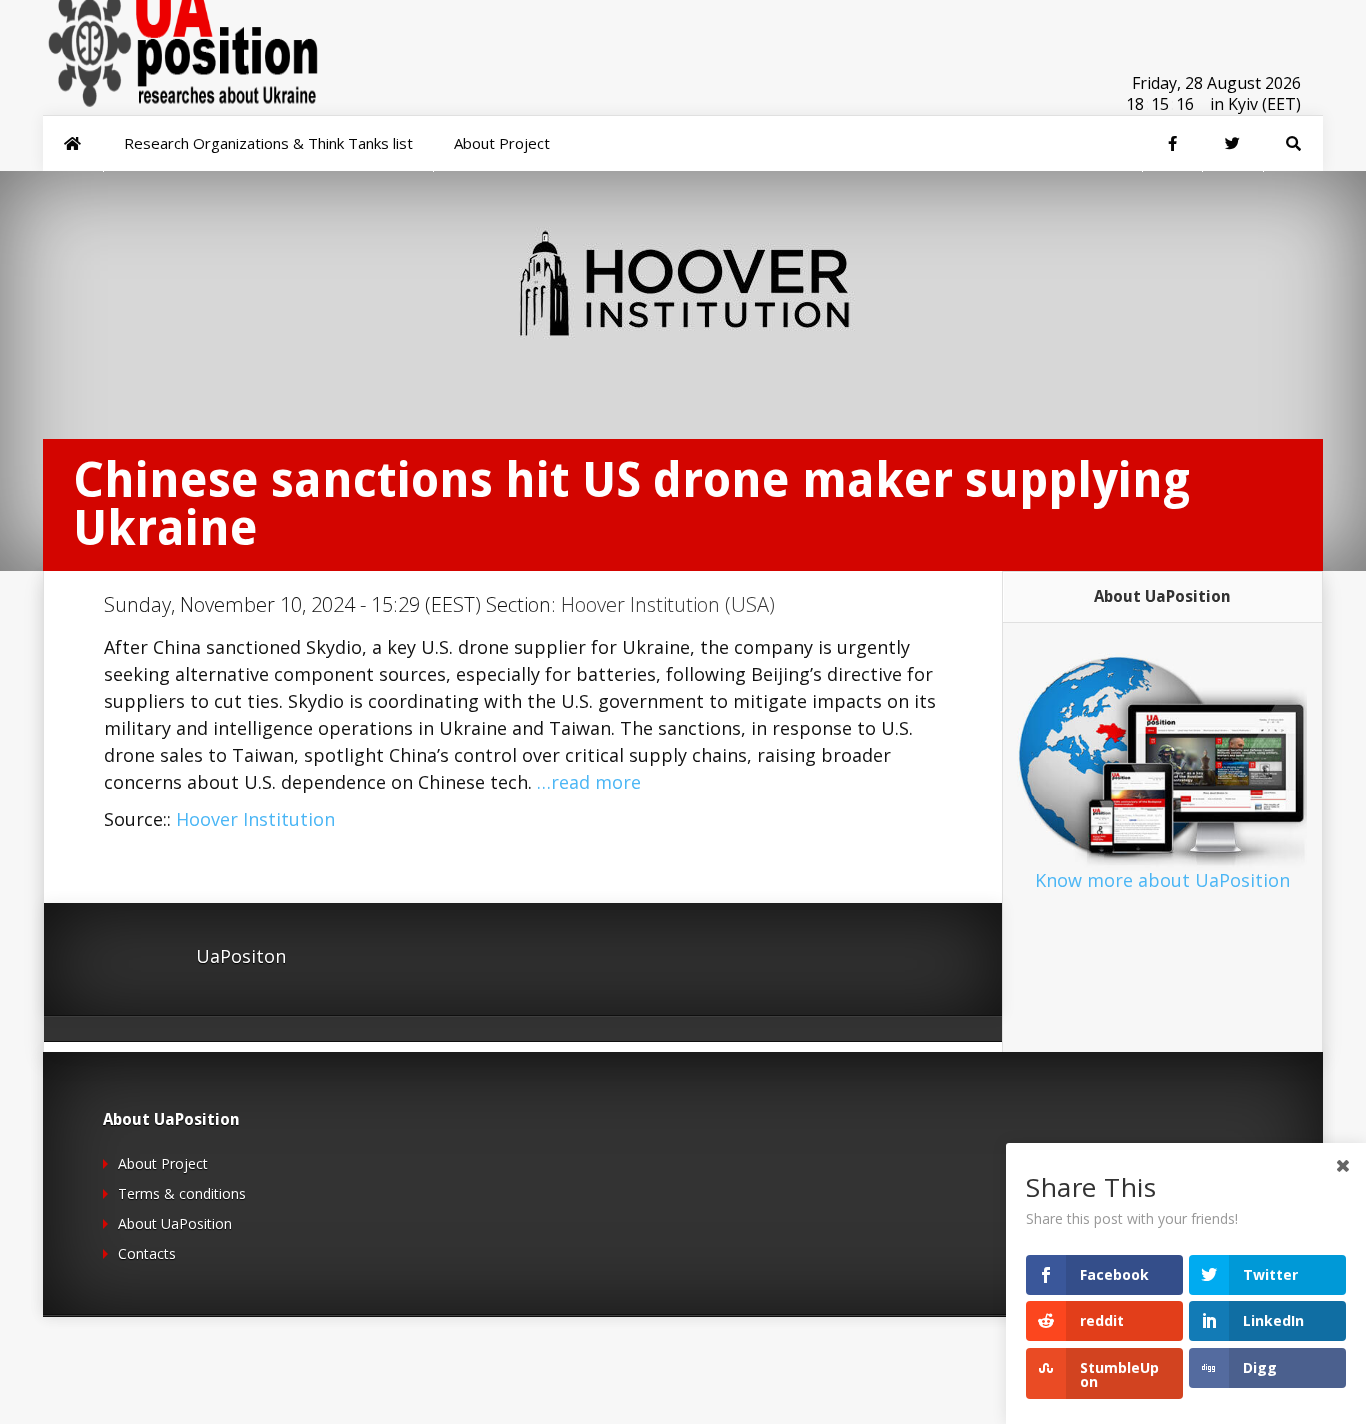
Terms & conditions (182, 1193)
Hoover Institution (255, 819)
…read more (589, 782)
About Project (163, 1163)
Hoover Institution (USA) (668, 604)
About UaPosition (175, 1223)
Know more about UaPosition (1162, 880)
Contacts (147, 1253)
